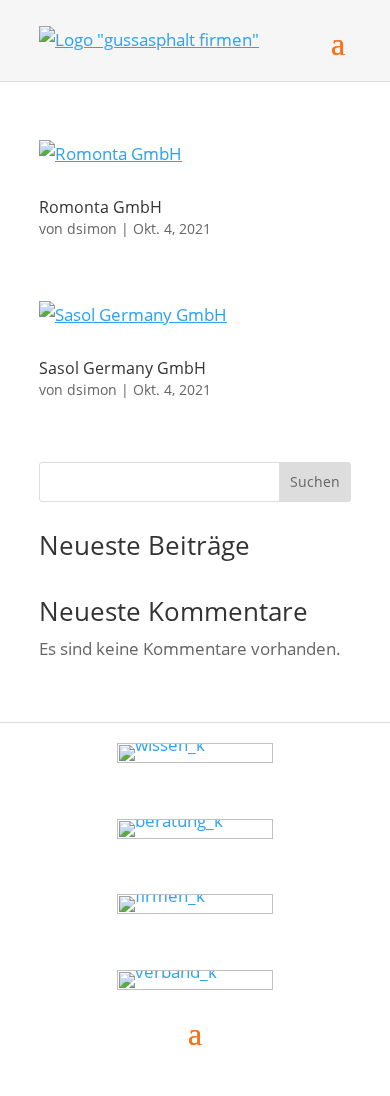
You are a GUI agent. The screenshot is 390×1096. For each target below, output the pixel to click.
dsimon (92, 228)
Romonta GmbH (100, 207)
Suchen (315, 481)
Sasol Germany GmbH (122, 368)
